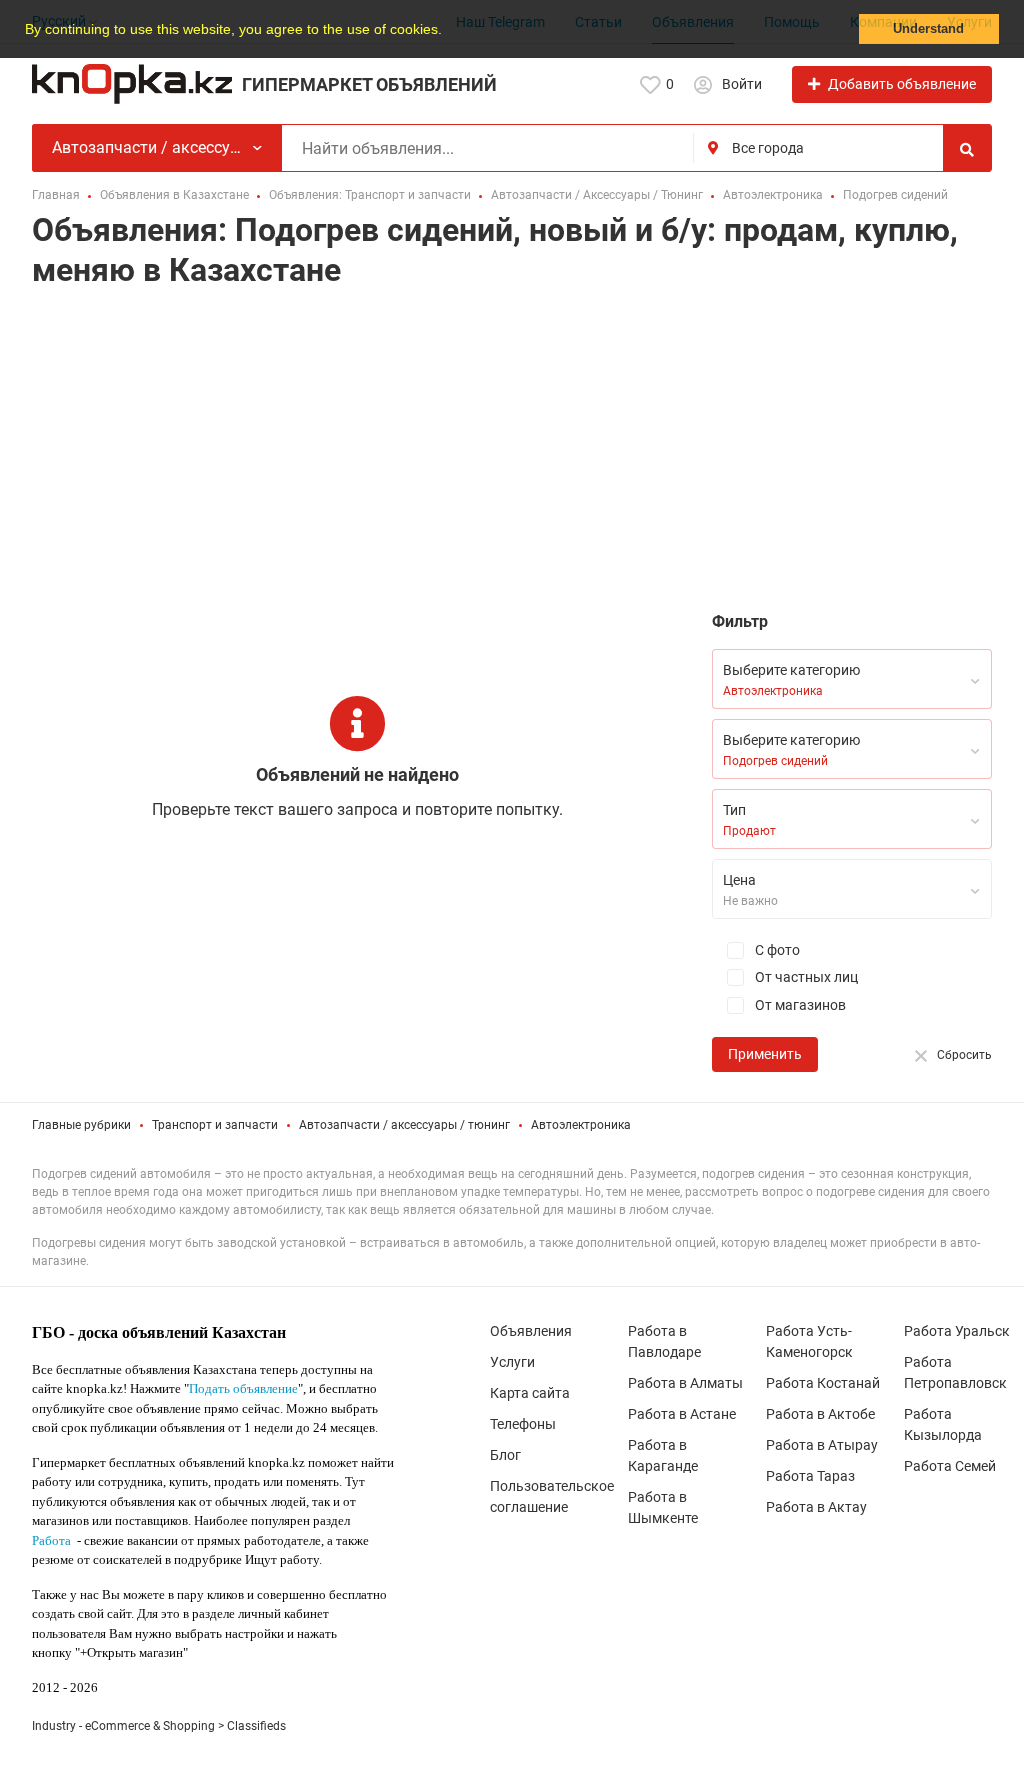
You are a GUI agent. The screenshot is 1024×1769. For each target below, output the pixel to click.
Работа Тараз (810, 1476)
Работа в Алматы (685, 1383)
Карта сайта (530, 1393)
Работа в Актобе (820, 1414)
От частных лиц (805, 977)
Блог (505, 1455)
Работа (51, 1540)
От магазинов (799, 1005)
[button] (449, 31)
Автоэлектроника (581, 1125)
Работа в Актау (816, 1507)
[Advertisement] (512, 455)
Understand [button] (928, 29)
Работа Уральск (957, 1331)
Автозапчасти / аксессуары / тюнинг (404, 1125)
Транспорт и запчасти (215, 1125)
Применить (765, 1054)
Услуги (512, 1362)
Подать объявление (243, 1388)
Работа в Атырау (822, 1445)
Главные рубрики (81, 1125)
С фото (776, 950)
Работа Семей (950, 1466)
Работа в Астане (682, 1414)
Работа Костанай (823, 1383)
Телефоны (523, 1424)
